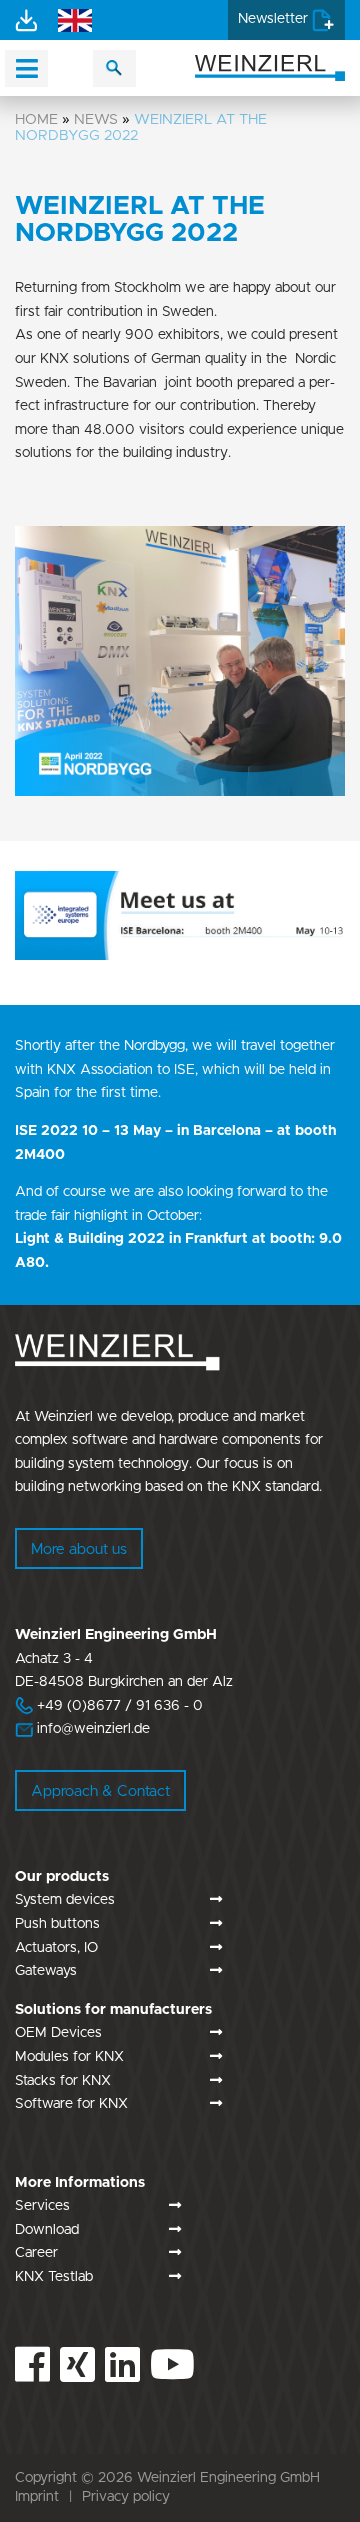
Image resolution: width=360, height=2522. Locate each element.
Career (36, 2253)
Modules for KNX (69, 2057)
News (96, 119)
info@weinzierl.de (91, 1729)
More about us (79, 1549)
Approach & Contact (100, 1791)
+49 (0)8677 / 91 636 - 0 (109, 1706)
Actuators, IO (56, 1948)
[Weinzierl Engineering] (270, 66)
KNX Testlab (54, 2277)
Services (42, 2206)
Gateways (46, 1971)
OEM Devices (58, 2033)
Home (36, 119)
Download (47, 2230)
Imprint (37, 2497)
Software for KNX (71, 2104)
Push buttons (57, 1924)
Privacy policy (126, 2497)
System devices (65, 1900)
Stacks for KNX (63, 2081)
